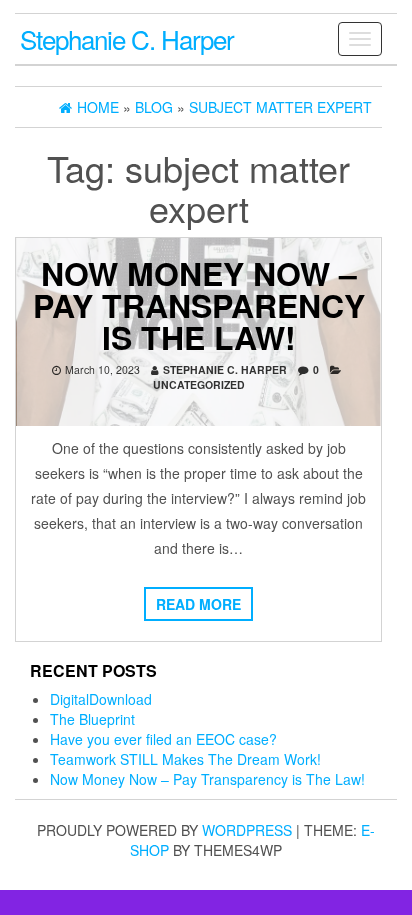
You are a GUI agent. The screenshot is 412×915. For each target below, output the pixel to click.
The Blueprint (92, 719)
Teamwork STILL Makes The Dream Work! (185, 759)
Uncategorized (199, 384)
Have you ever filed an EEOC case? (163, 739)
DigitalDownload (101, 699)
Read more (198, 604)
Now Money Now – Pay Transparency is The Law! (199, 305)
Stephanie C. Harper (127, 38)
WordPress (247, 830)
